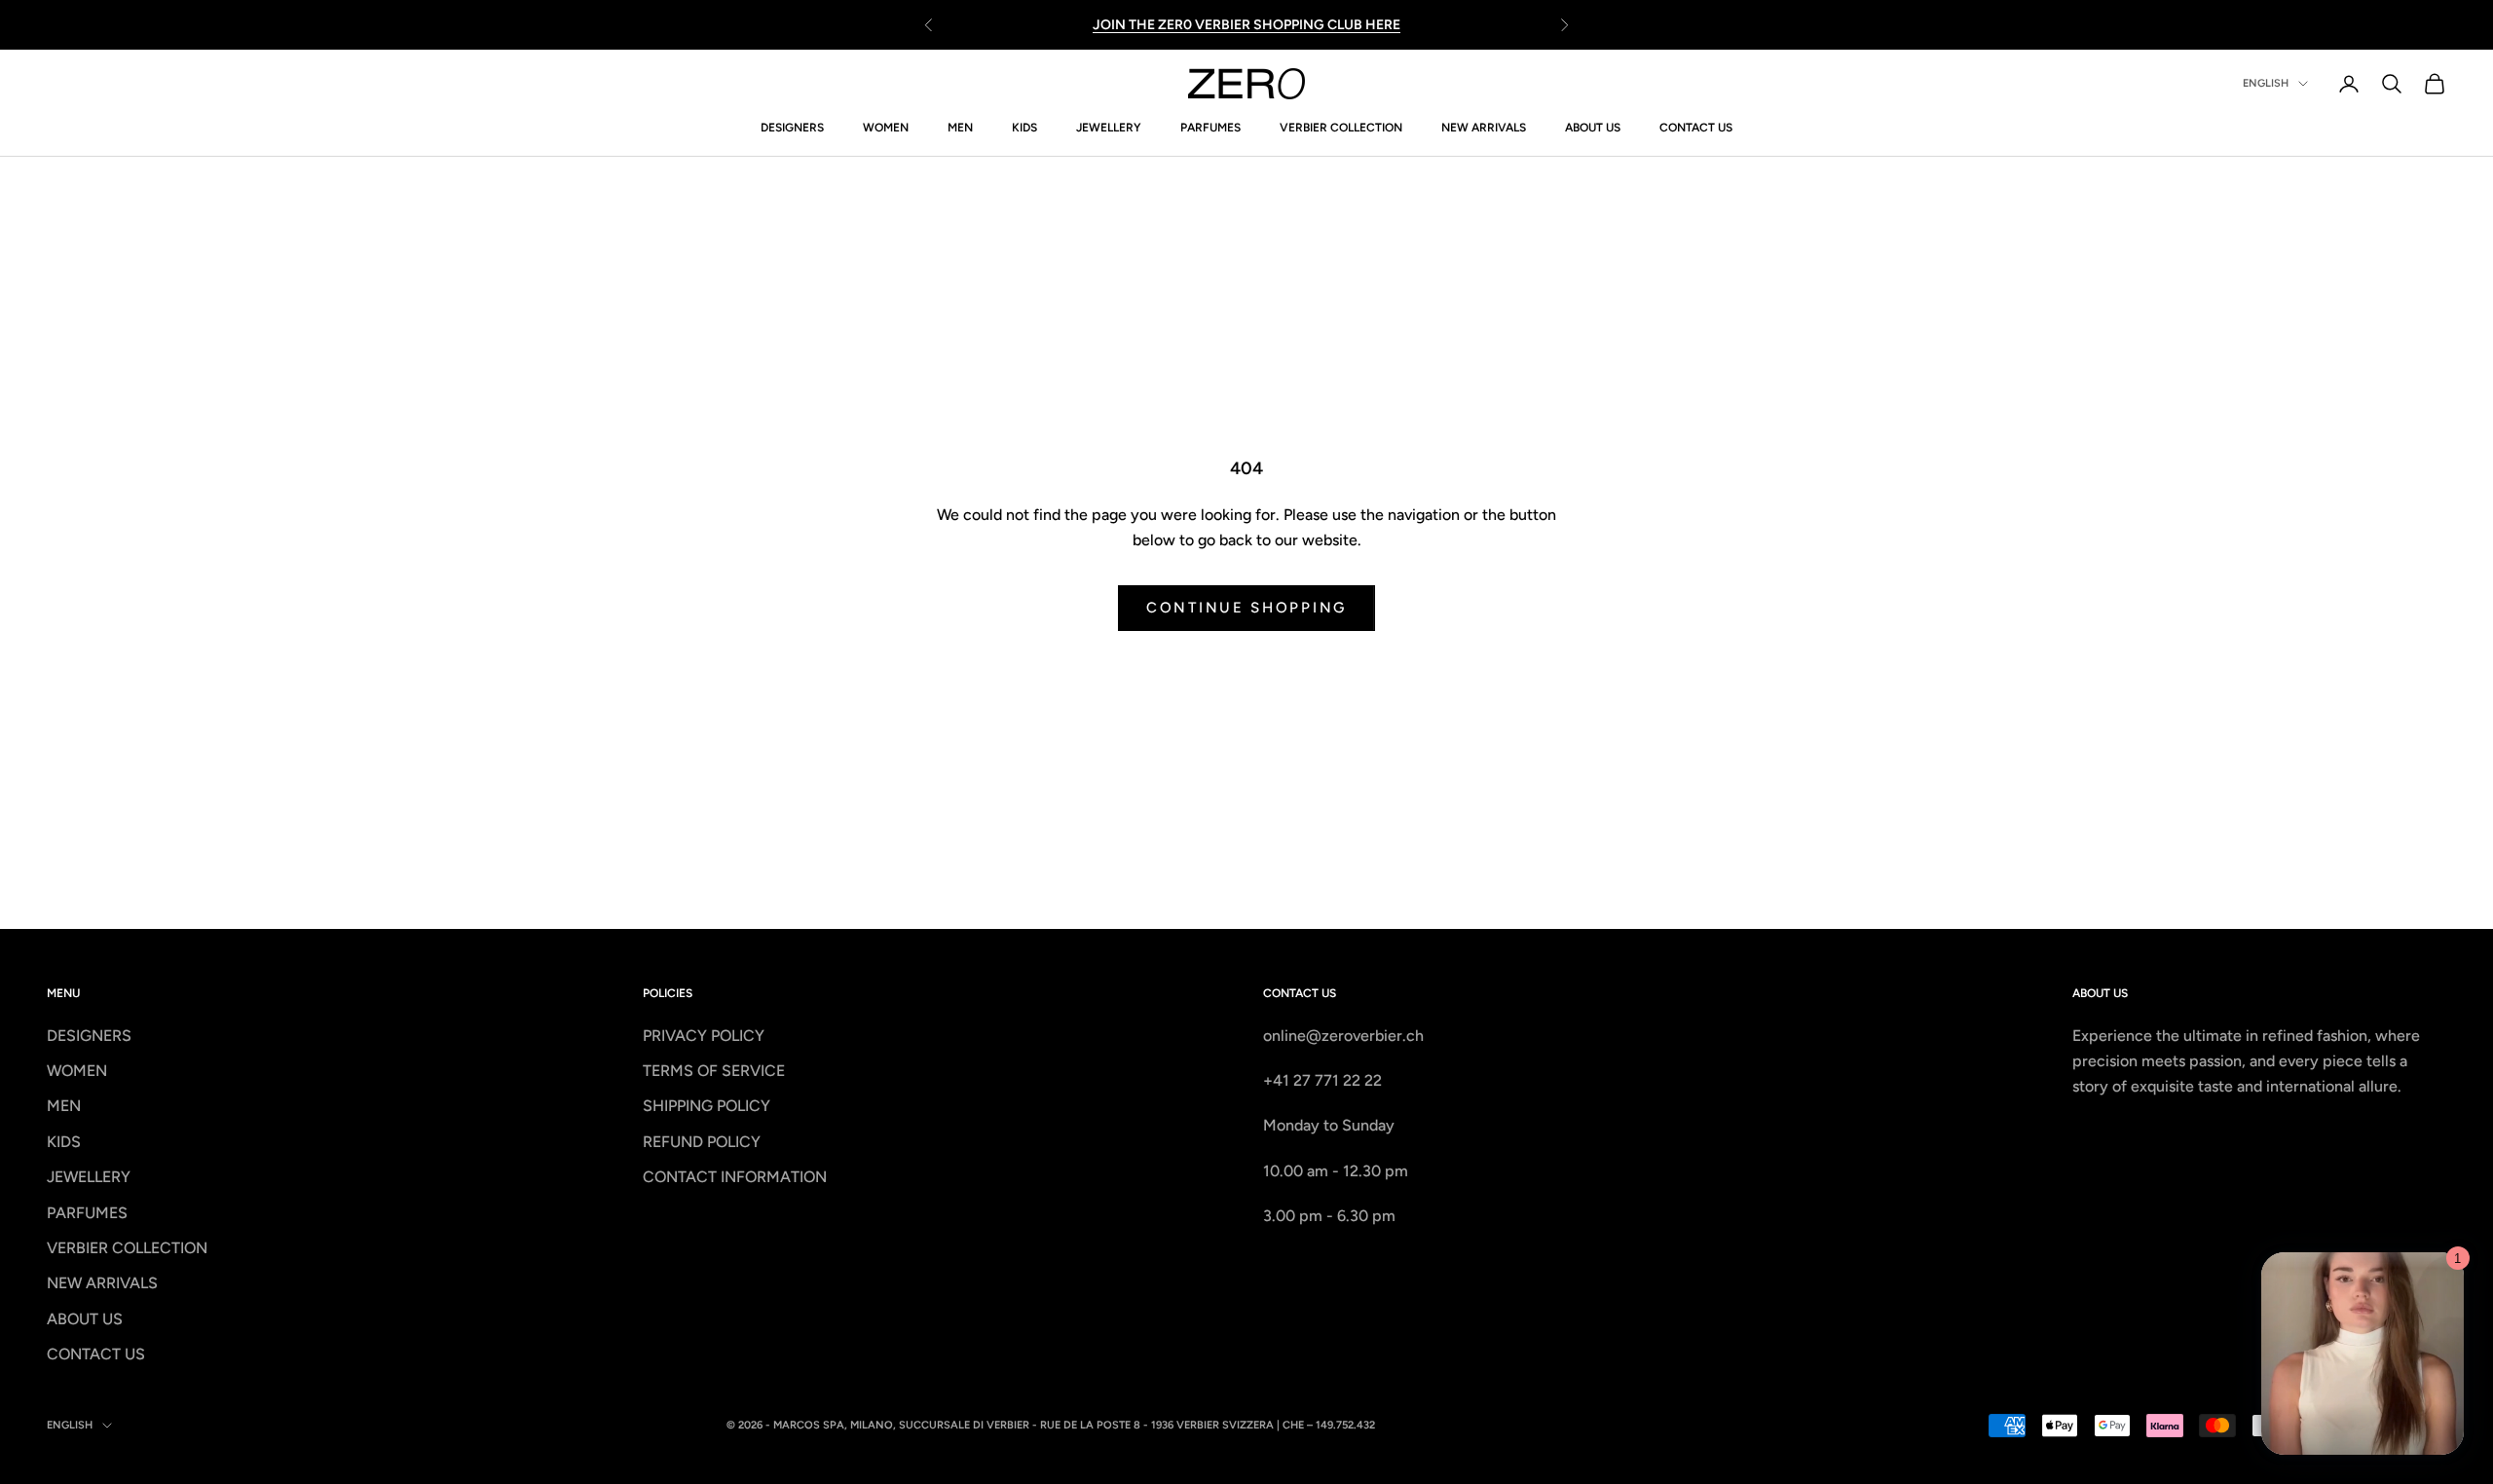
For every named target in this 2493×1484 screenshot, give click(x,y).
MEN (960, 128)
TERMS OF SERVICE (714, 1071)
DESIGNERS (792, 128)
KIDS (1024, 128)
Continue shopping (1246, 608)
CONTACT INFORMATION (735, 1177)
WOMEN (886, 128)
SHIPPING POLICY (707, 1106)
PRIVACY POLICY (704, 1036)
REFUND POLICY (702, 1142)
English (2266, 83)
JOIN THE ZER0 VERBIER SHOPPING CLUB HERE (1246, 25)
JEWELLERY (1109, 128)
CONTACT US (1696, 128)
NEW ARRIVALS (1484, 128)
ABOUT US (1593, 128)
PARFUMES (1210, 128)
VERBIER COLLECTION (1341, 128)
